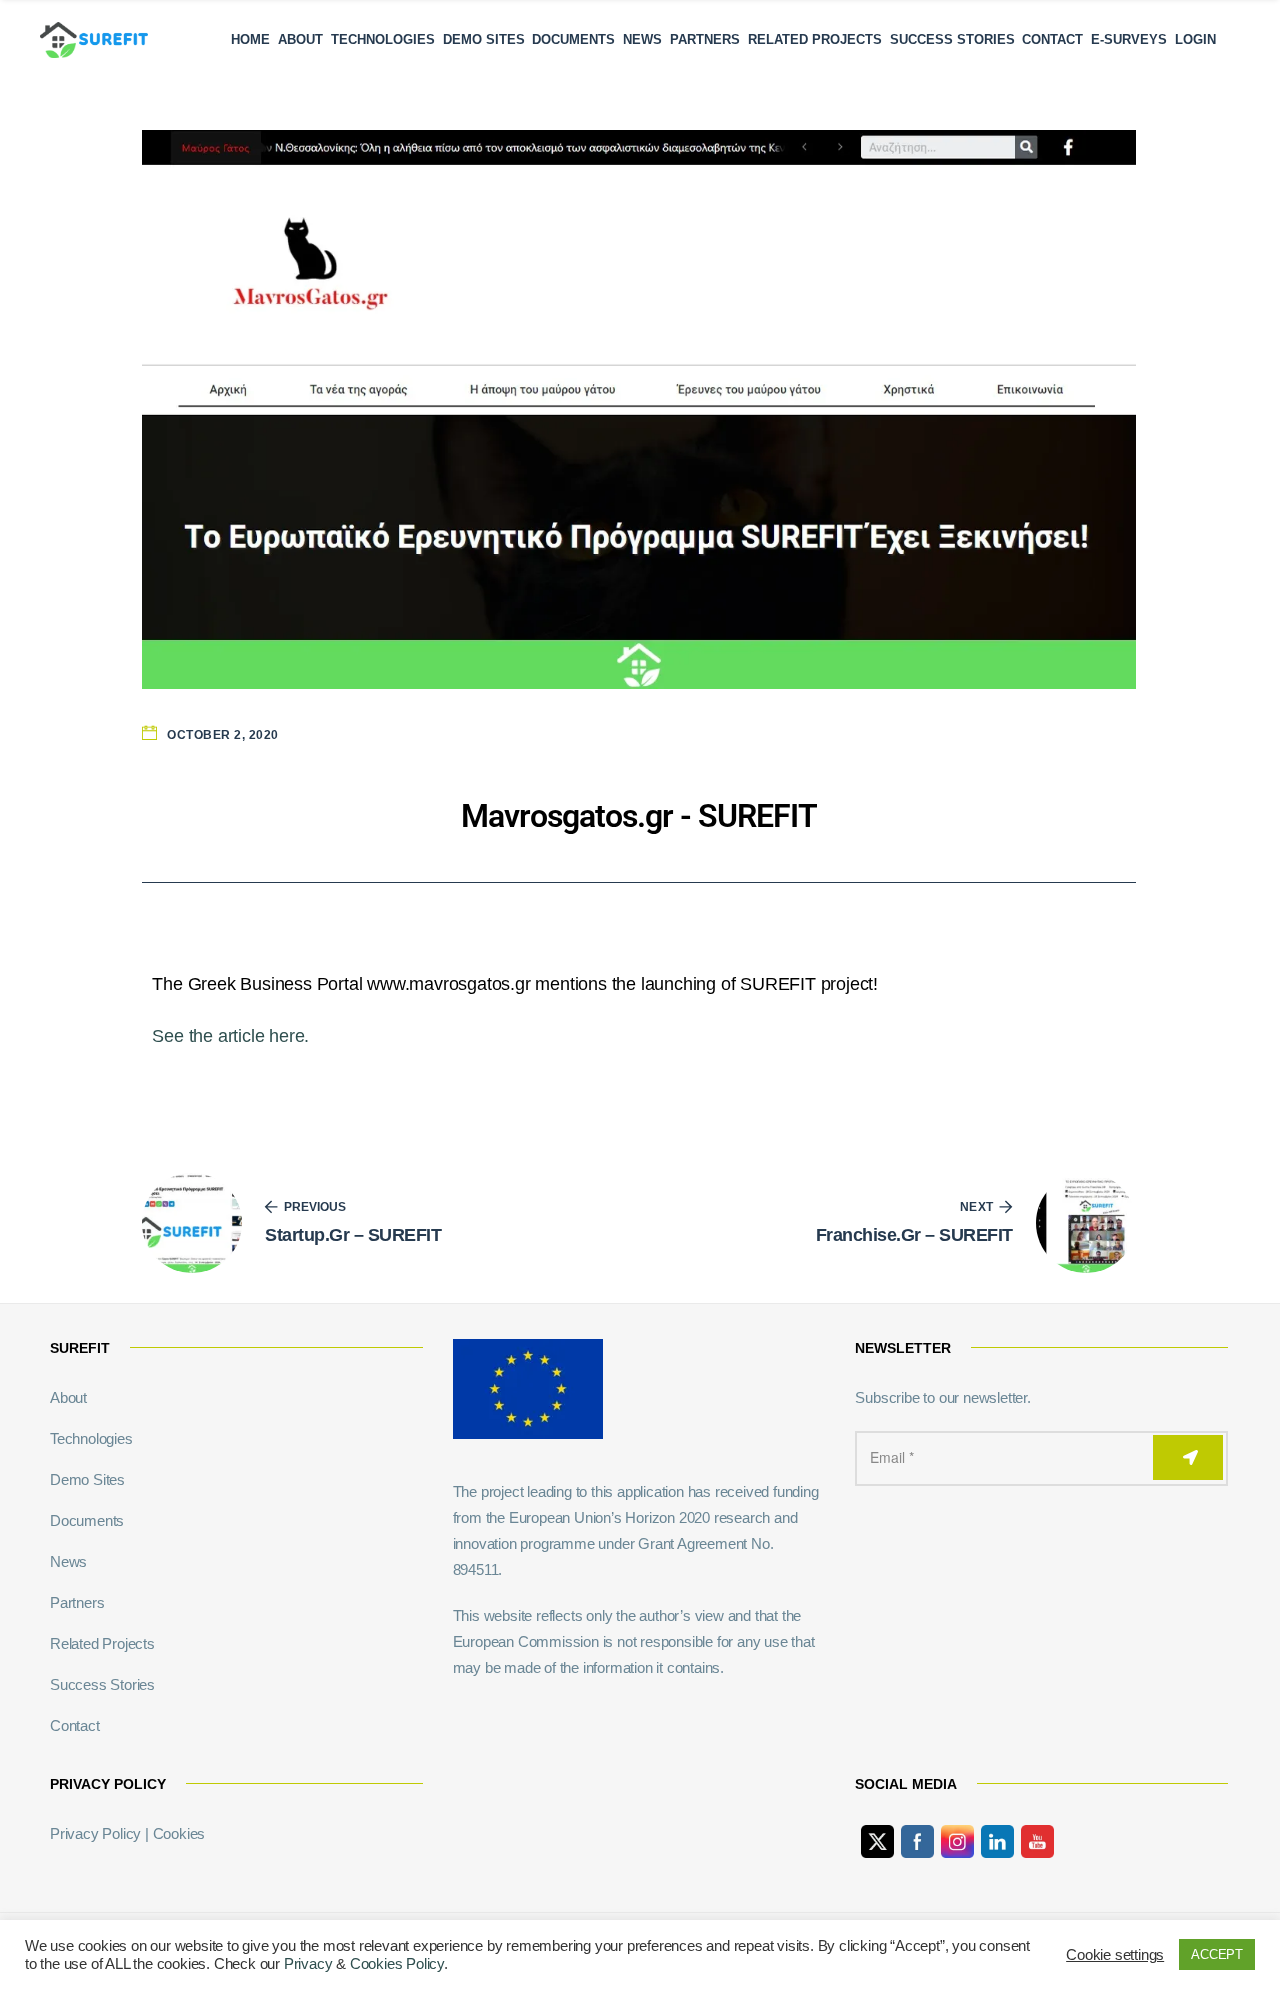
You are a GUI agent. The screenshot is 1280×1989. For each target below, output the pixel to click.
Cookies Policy (397, 1964)
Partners (705, 39)
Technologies (383, 39)
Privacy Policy (95, 1833)
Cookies (179, 1833)
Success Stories (952, 39)
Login (1195, 39)
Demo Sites (484, 39)
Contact (1052, 39)
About (300, 39)
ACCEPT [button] (1217, 1954)
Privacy (308, 1964)
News (642, 39)
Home (250, 39)
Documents (573, 39)
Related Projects (815, 39)
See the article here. (230, 1036)
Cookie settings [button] (1115, 1955)
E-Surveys (1129, 39)
